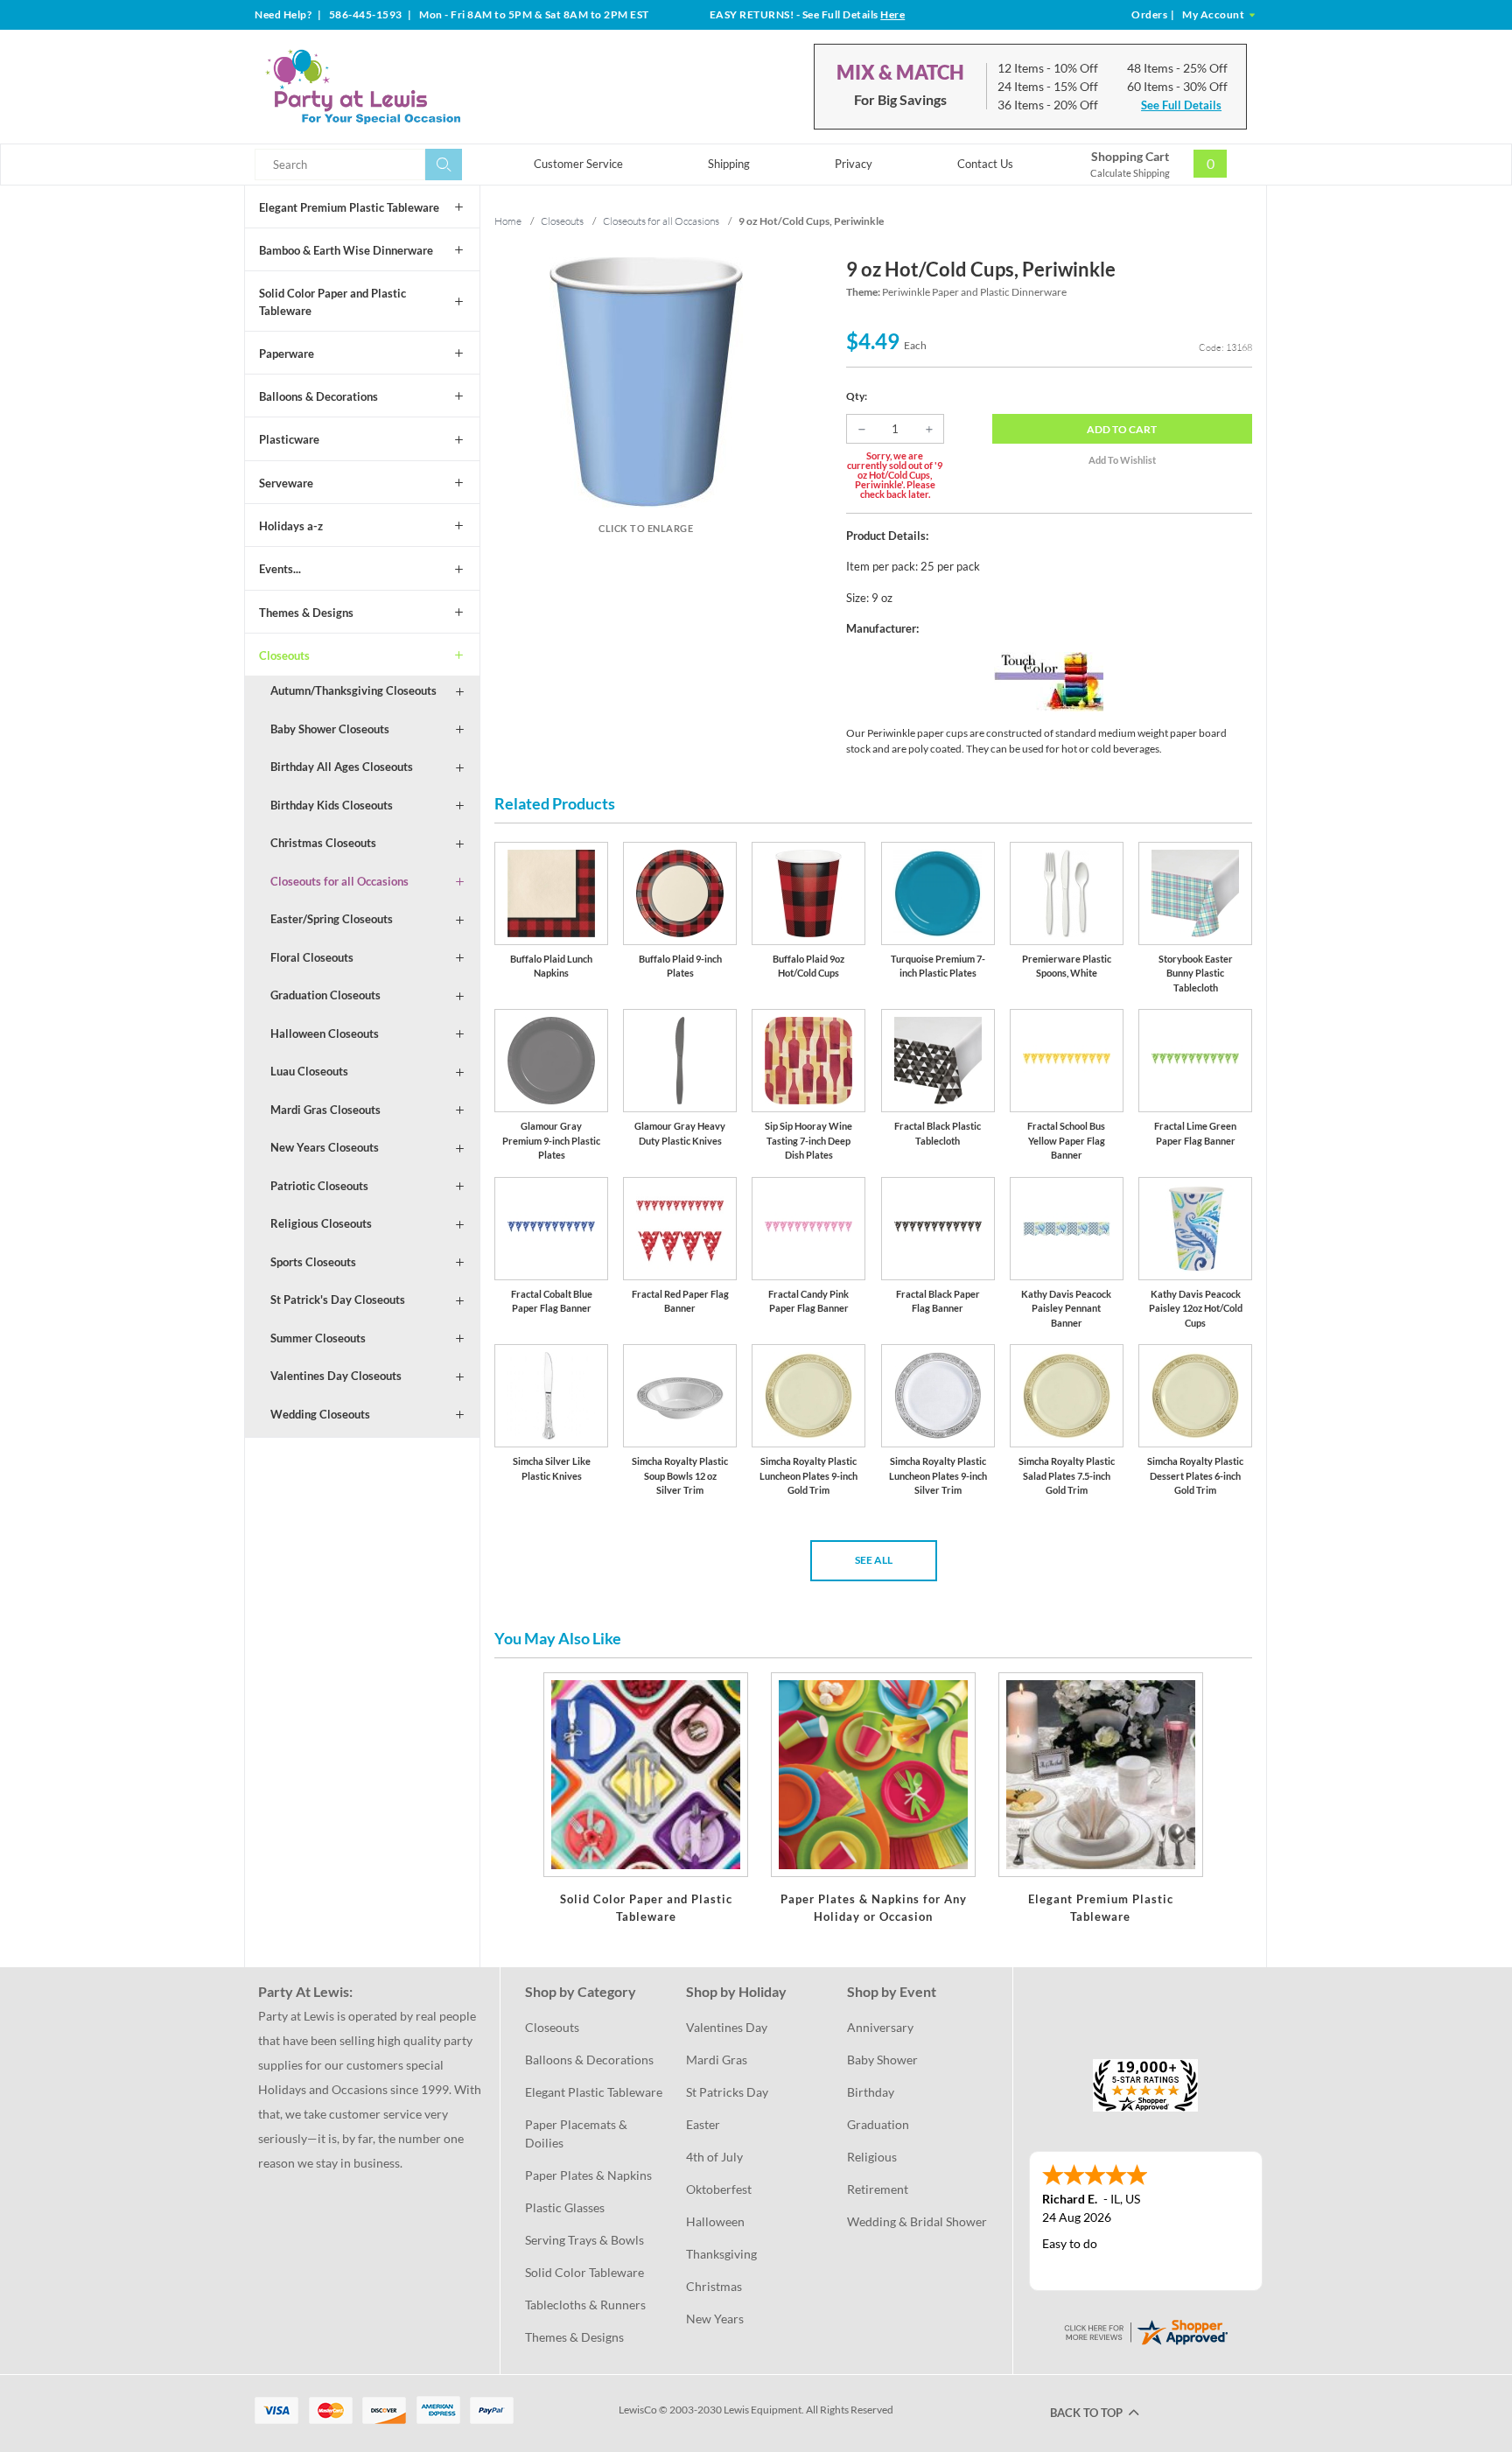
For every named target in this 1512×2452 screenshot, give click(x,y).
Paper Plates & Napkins (588, 2175)
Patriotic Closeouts (319, 1186)
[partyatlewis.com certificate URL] (1145, 2331)
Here (892, 14)
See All (874, 1560)
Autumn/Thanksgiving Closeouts (353, 690)
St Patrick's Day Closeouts (338, 1300)
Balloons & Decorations (318, 396)
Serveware (286, 483)
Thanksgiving (721, 2254)
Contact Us (985, 164)
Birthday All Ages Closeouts (342, 767)
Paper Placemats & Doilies (577, 2133)
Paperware (287, 354)
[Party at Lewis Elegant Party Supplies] (405, 87)
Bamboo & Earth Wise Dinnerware (346, 250)
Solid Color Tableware (584, 2272)
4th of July (714, 2157)
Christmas (714, 2286)
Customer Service (578, 164)
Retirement (878, 2189)
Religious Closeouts (321, 1223)
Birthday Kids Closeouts (332, 805)
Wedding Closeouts (320, 1414)
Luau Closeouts (309, 1071)
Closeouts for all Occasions (339, 881)
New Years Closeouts (325, 1147)
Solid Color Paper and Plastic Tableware (332, 302)
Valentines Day (727, 2027)
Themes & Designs (306, 613)
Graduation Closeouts (325, 995)
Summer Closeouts (318, 1338)
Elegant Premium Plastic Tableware (349, 207)
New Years (715, 2319)
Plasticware (289, 439)
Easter (703, 2124)
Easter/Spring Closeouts (332, 919)
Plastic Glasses (565, 2207)
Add (1122, 429)
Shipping (729, 164)
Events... (280, 569)
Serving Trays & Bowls (584, 2240)
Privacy (854, 164)
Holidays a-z (291, 526)
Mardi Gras (717, 2060)
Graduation (878, 2124)
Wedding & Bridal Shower (917, 2221)
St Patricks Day (727, 2092)
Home (508, 221)
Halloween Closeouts (325, 1033)
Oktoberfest (719, 2189)
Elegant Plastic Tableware (594, 2092)
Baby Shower (882, 2060)
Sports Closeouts (313, 1262)
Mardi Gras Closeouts (325, 1110)
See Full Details (1181, 105)
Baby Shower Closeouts (330, 729)
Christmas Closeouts (323, 843)
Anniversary (880, 2027)
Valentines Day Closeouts (336, 1376)
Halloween (715, 2221)
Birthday (871, 2092)
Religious (872, 2157)
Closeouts (284, 655)
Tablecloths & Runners (585, 2305)
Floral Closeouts (312, 957)
